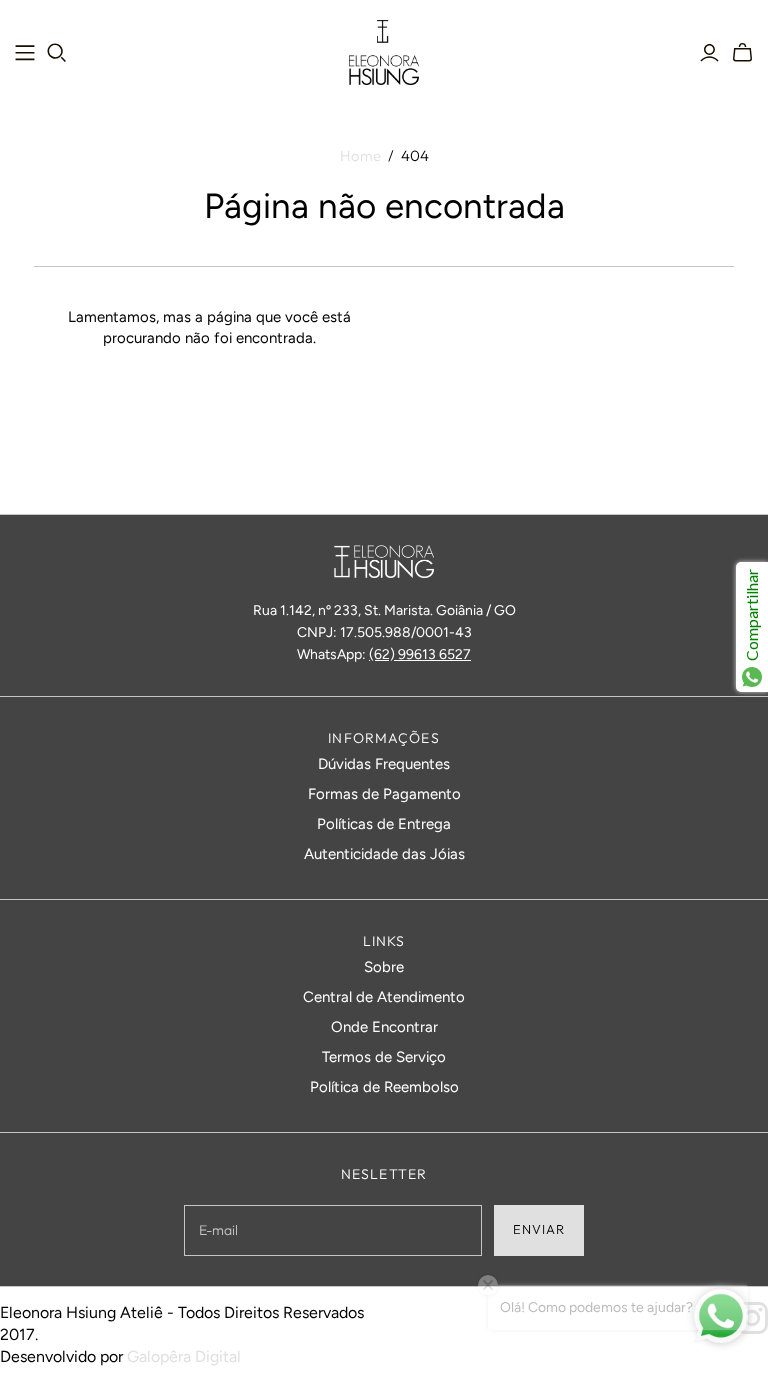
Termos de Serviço (384, 1057)
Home (360, 155)
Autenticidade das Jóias (384, 854)
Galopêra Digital (184, 1356)
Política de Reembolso (384, 1087)
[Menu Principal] (25, 53)
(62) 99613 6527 (420, 654)
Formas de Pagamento (384, 794)
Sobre (384, 967)
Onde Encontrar (384, 1027)
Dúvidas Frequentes (384, 764)
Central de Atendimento (384, 997)
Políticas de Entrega (384, 824)
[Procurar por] (57, 53)
